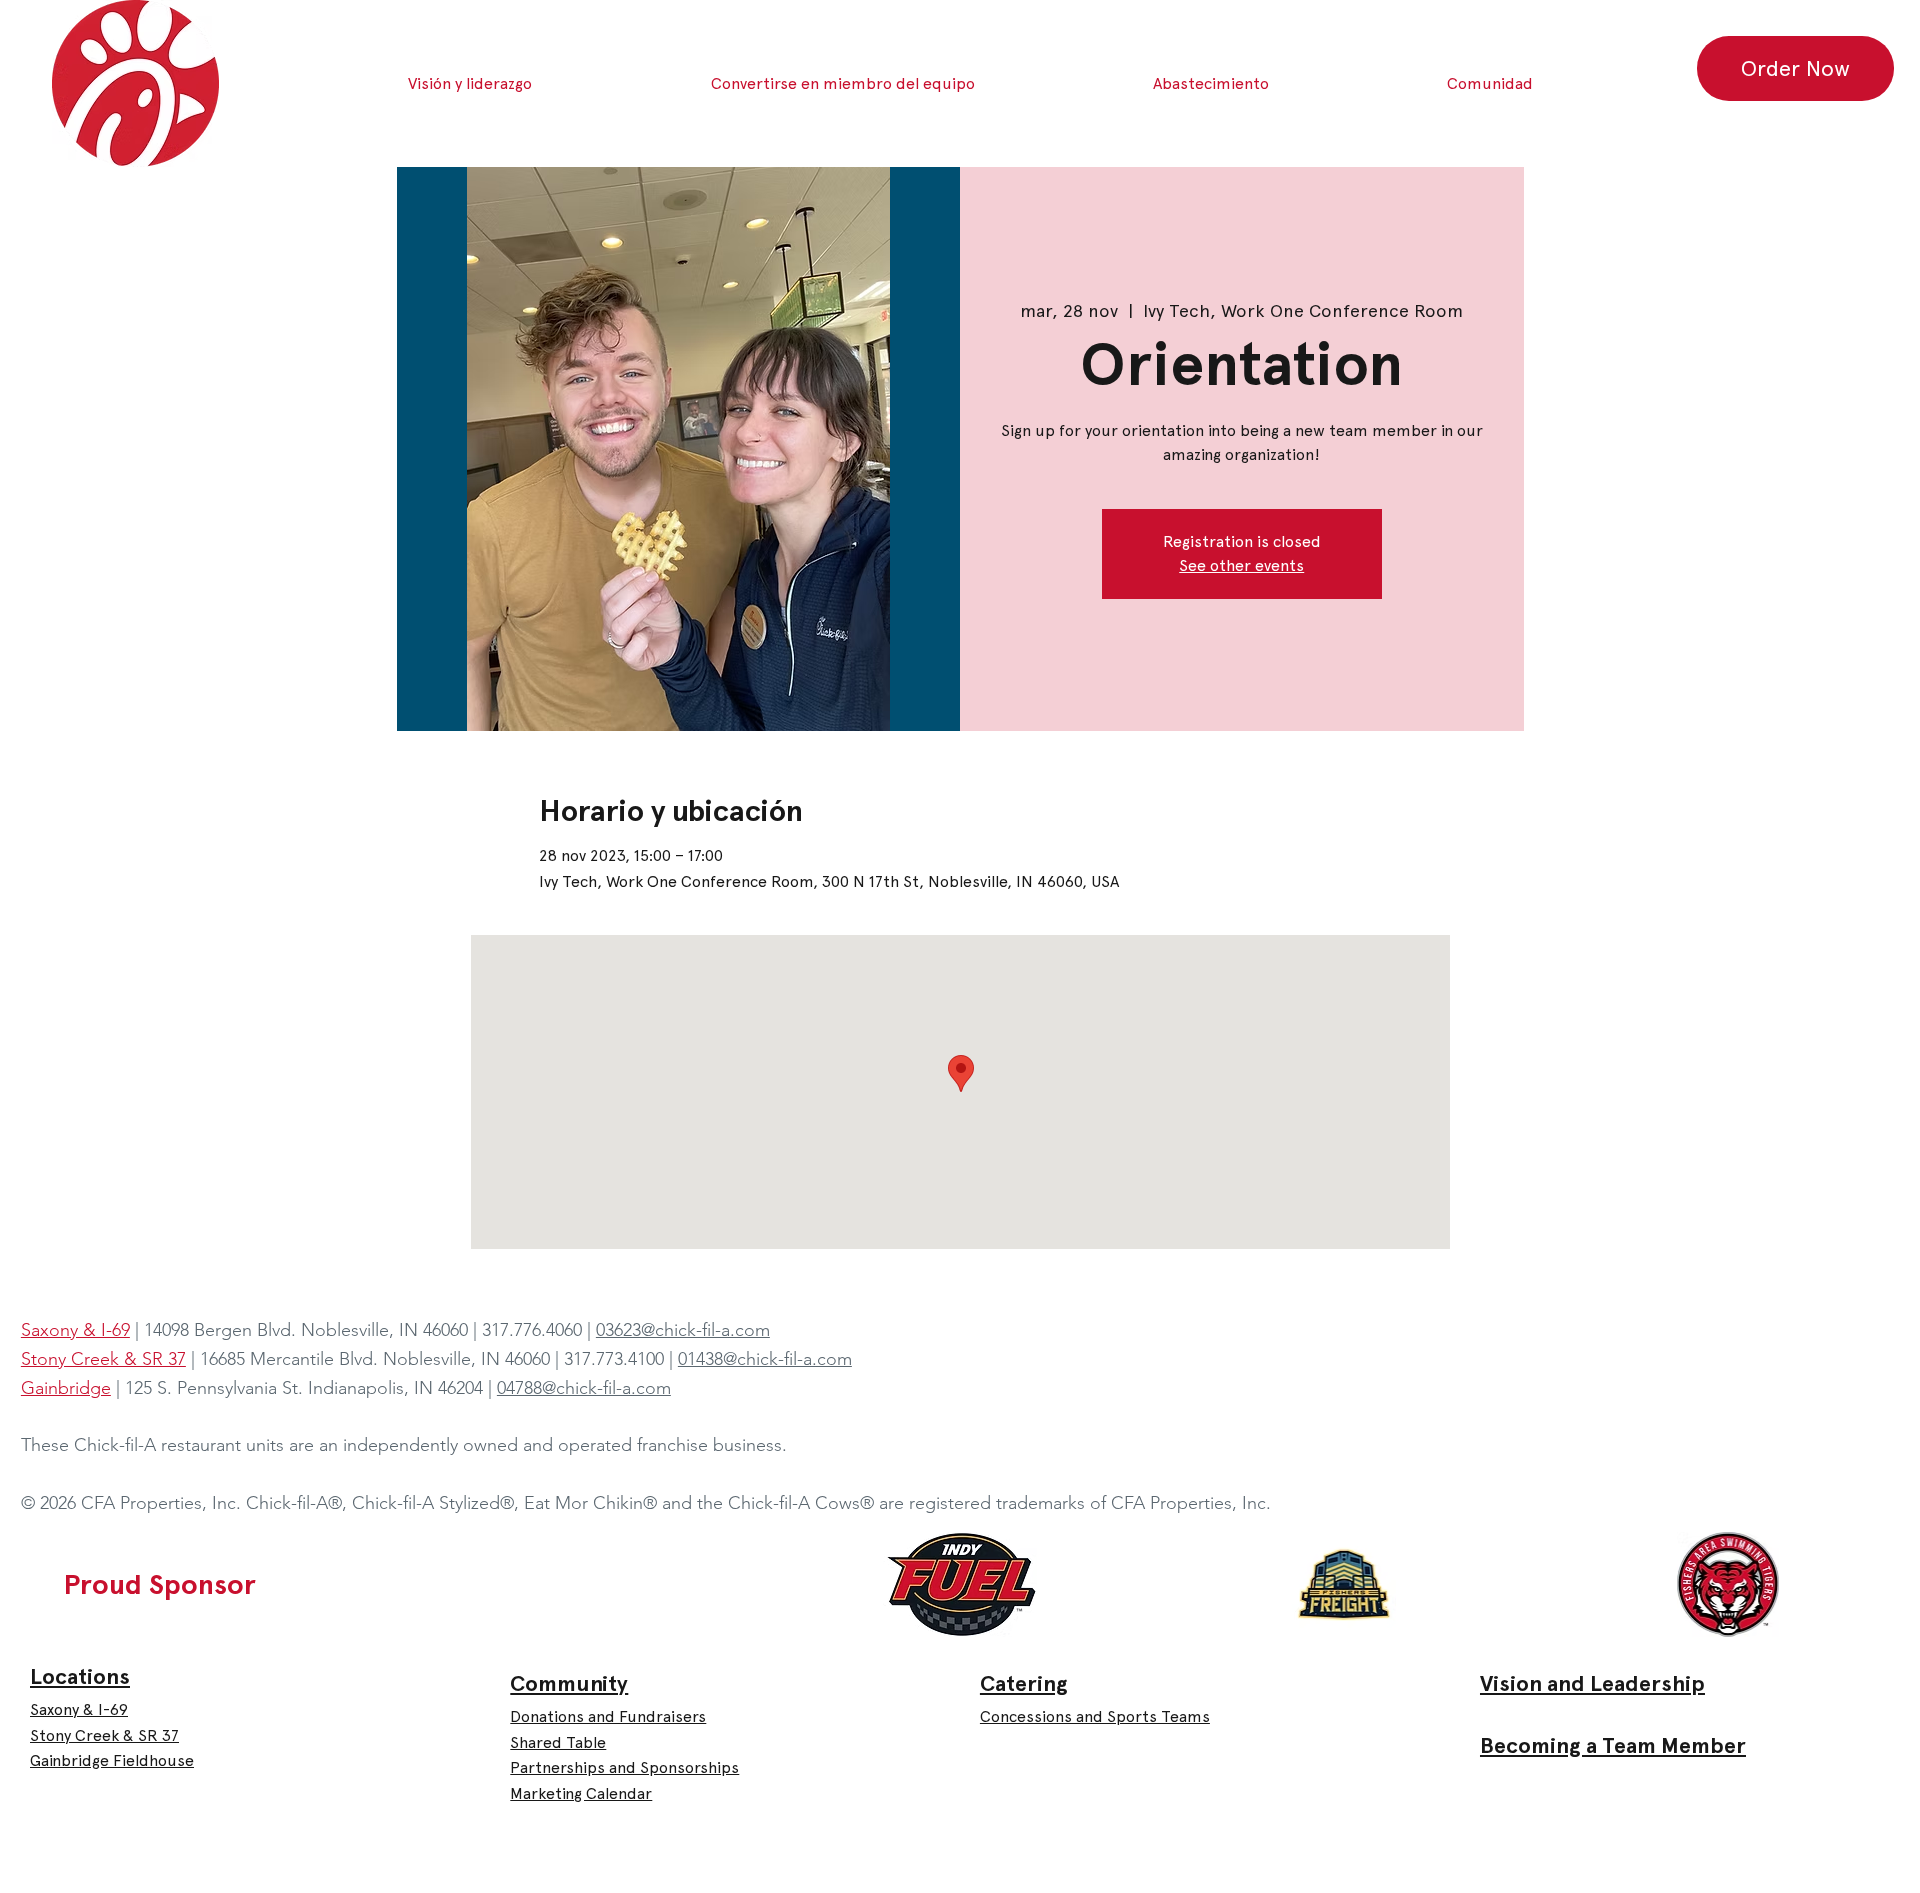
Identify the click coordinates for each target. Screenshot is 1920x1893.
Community (569, 1683)
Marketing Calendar (581, 1793)
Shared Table (558, 1742)
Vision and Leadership (1592, 1683)
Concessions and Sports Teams (1095, 1716)
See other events (1241, 565)
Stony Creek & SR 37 (104, 1735)
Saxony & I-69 (79, 1709)
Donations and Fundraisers (608, 1716)
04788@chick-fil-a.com (584, 1388)
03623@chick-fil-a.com (683, 1330)
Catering (1024, 1683)
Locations (80, 1676)
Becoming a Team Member (1613, 1745)
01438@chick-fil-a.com (765, 1359)
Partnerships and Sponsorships (624, 1767)
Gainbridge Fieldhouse (112, 1760)
